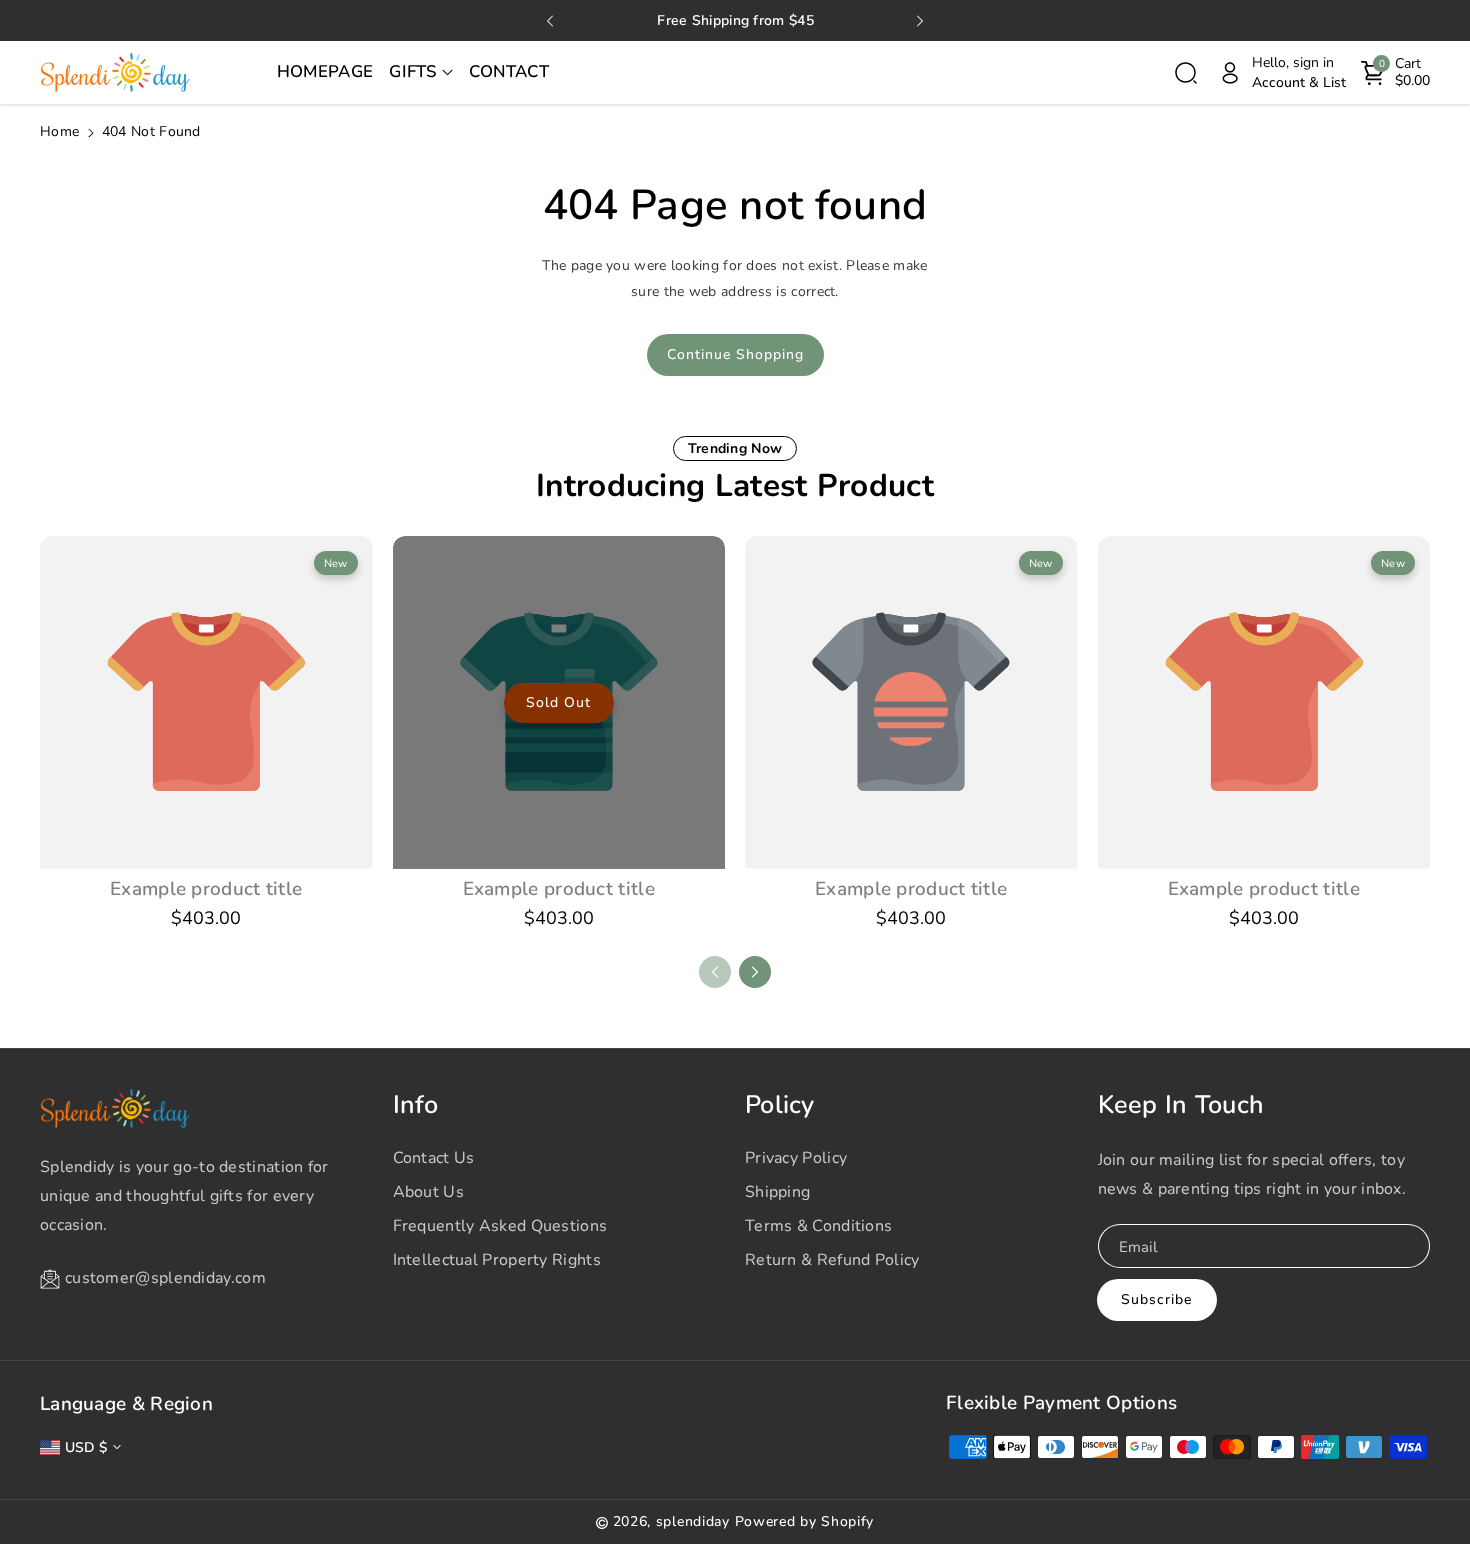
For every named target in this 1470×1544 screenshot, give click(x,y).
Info (416, 1105)
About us (428, 1192)
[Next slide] (920, 21)
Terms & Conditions (818, 1226)
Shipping (777, 1192)
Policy (780, 1105)
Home (59, 131)
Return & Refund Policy (832, 1260)
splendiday (693, 1521)
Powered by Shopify (805, 1521)
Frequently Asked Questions (500, 1226)
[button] (421, 73)
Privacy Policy (796, 1158)
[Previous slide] (550, 21)
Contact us (434, 1158)
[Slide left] (715, 972)
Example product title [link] (206, 889)
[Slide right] (755, 972)
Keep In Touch (1181, 1105)
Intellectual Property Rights (497, 1260)
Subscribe (1156, 1299)
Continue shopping (735, 354)
